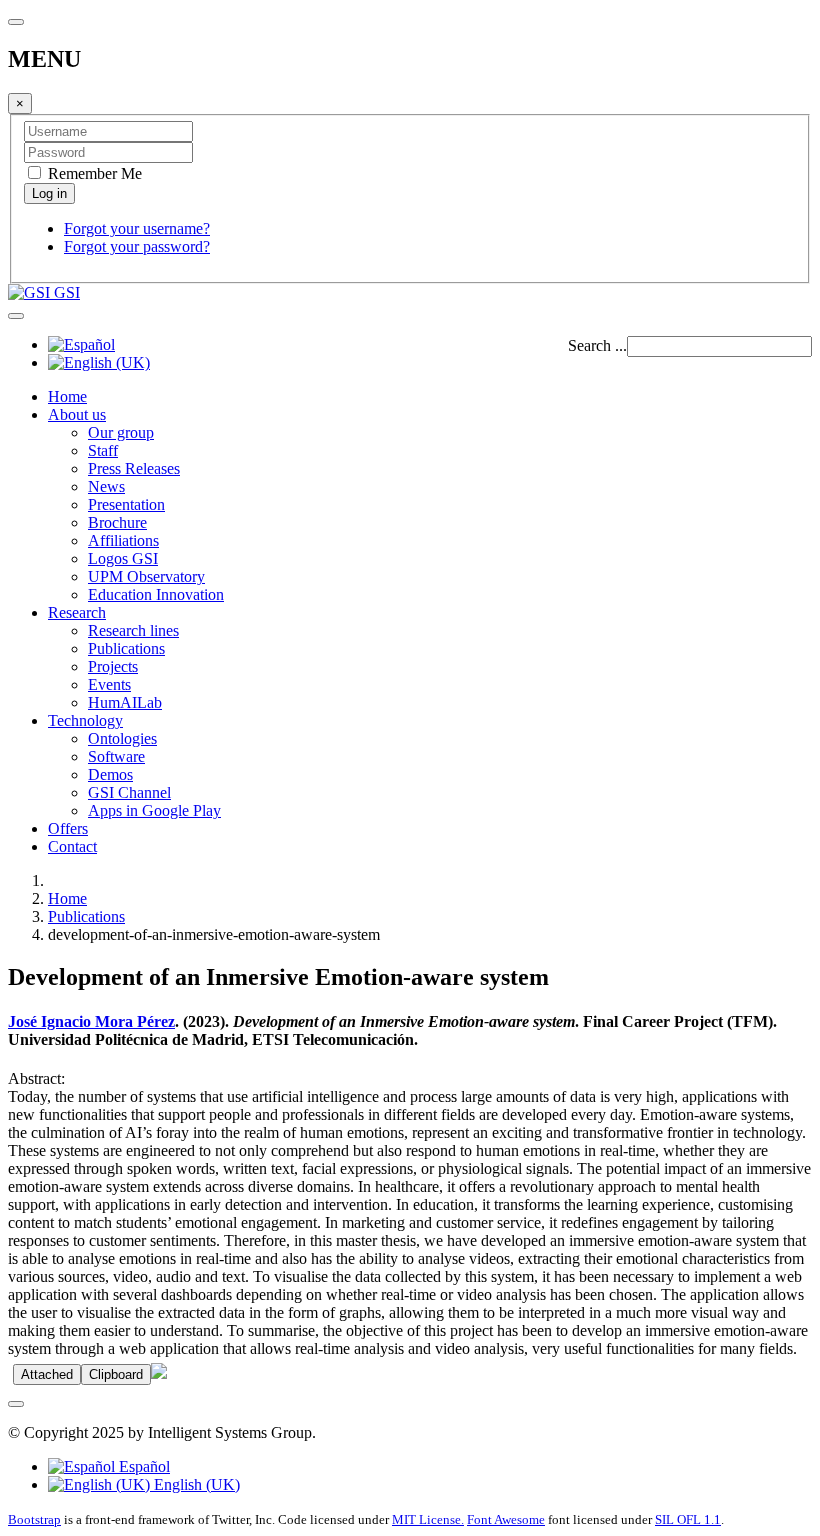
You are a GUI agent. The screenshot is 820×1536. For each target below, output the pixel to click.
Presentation (126, 504)
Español (142, 1466)
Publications (126, 648)
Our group (121, 432)
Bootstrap (34, 1519)
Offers (68, 828)
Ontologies (122, 738)
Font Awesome (506, 1519)
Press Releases (134, 468)
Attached (47, 1374)
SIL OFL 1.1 (688, 1519)
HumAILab (125, 702)
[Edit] (159, 1373)
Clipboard (116, 1374)
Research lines (133, 630)
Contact (72, 846)
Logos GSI (123, 558)
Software (116, 756)
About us (77, 414)
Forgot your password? (137, 246)
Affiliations (123, 540)
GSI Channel (129, 792)
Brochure (117, 522)
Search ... (597, 345)
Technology (85, 720)
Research (77, 612)
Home (67, 396)
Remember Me (93, 173)
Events (109, 684)
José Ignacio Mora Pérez (91, 1021)
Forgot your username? (137, 228)
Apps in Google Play (154, 810)
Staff (103, 450)
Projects (113, 666)
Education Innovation (156, 594)
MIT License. (428, 1519)
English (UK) (195, 1484)
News (106, 486)
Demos (110, 774)
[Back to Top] (16, 1404)
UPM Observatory (146, 576)
